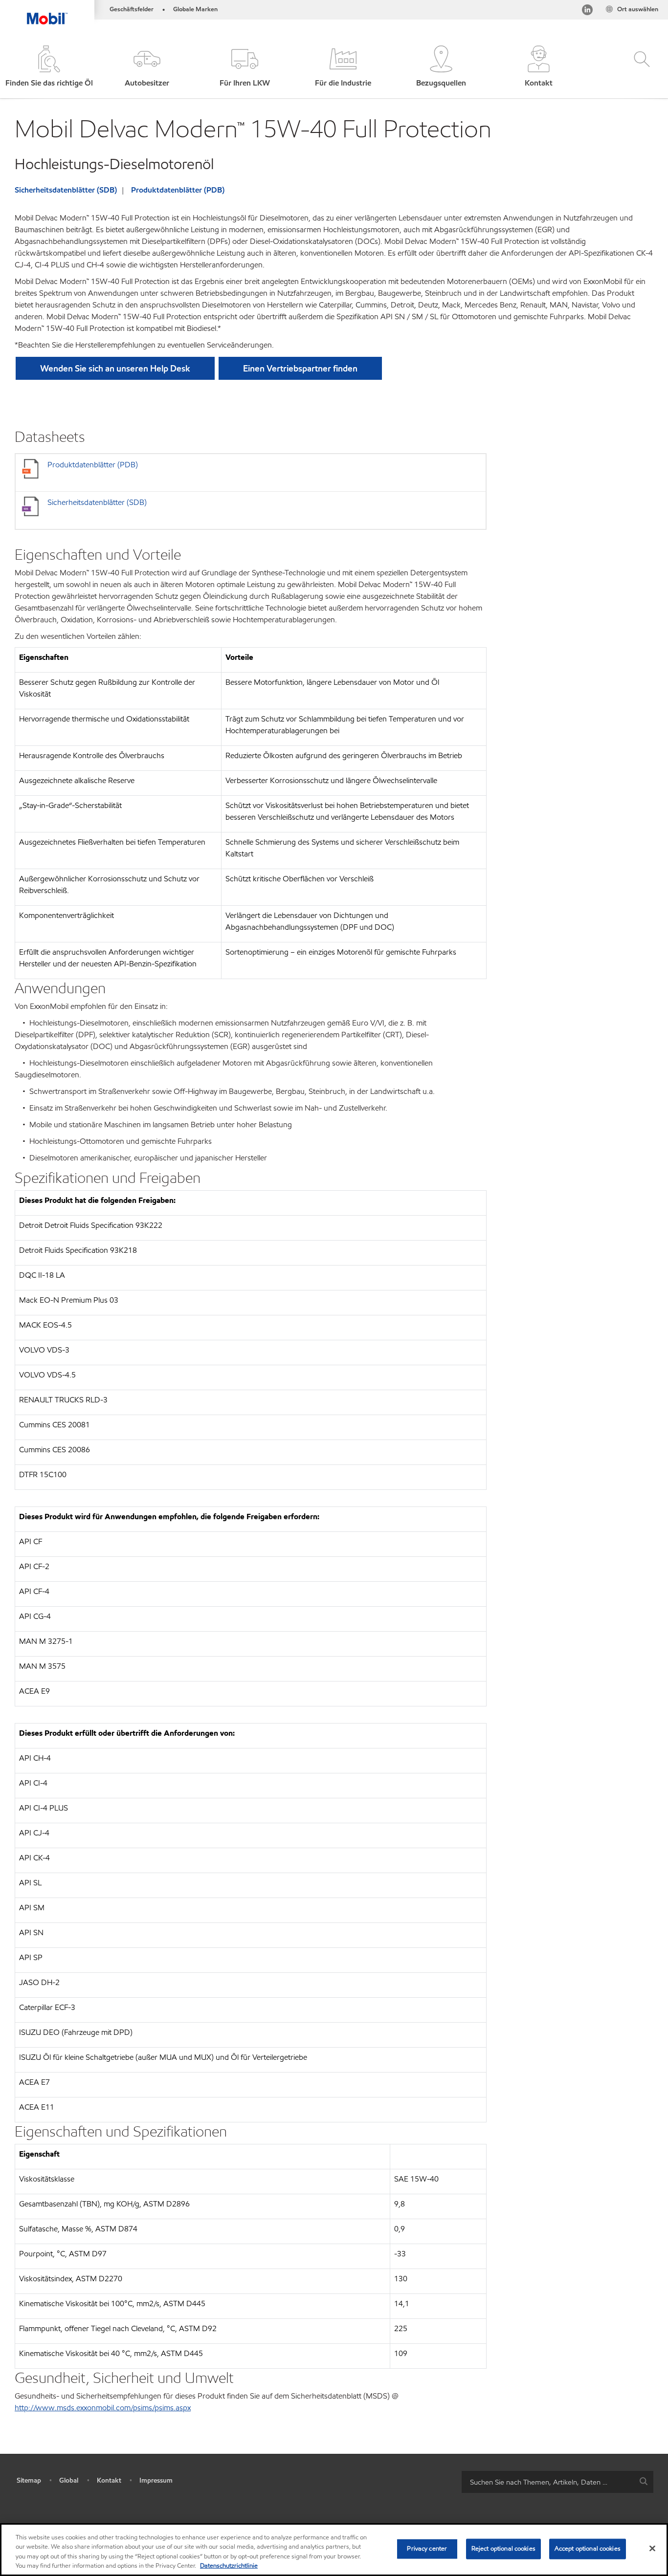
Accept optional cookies (588, 2549)
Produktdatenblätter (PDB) (178, 190)
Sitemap (29, 2480)
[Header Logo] (47, 12)
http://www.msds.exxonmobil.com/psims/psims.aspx (103, 2408)
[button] (147, 67)
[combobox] (557, 2482)
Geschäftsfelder (132, 9)
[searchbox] (548, 2482)
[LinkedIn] (587, 11)
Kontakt (109, 2480)
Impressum (156, 2480)
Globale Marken (195, 9)
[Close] (652, 2548)
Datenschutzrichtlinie (229, 2566)
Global (69, 2480)
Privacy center (427, 2549)
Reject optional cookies (503, 2549)
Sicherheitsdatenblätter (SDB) (66, 190)
